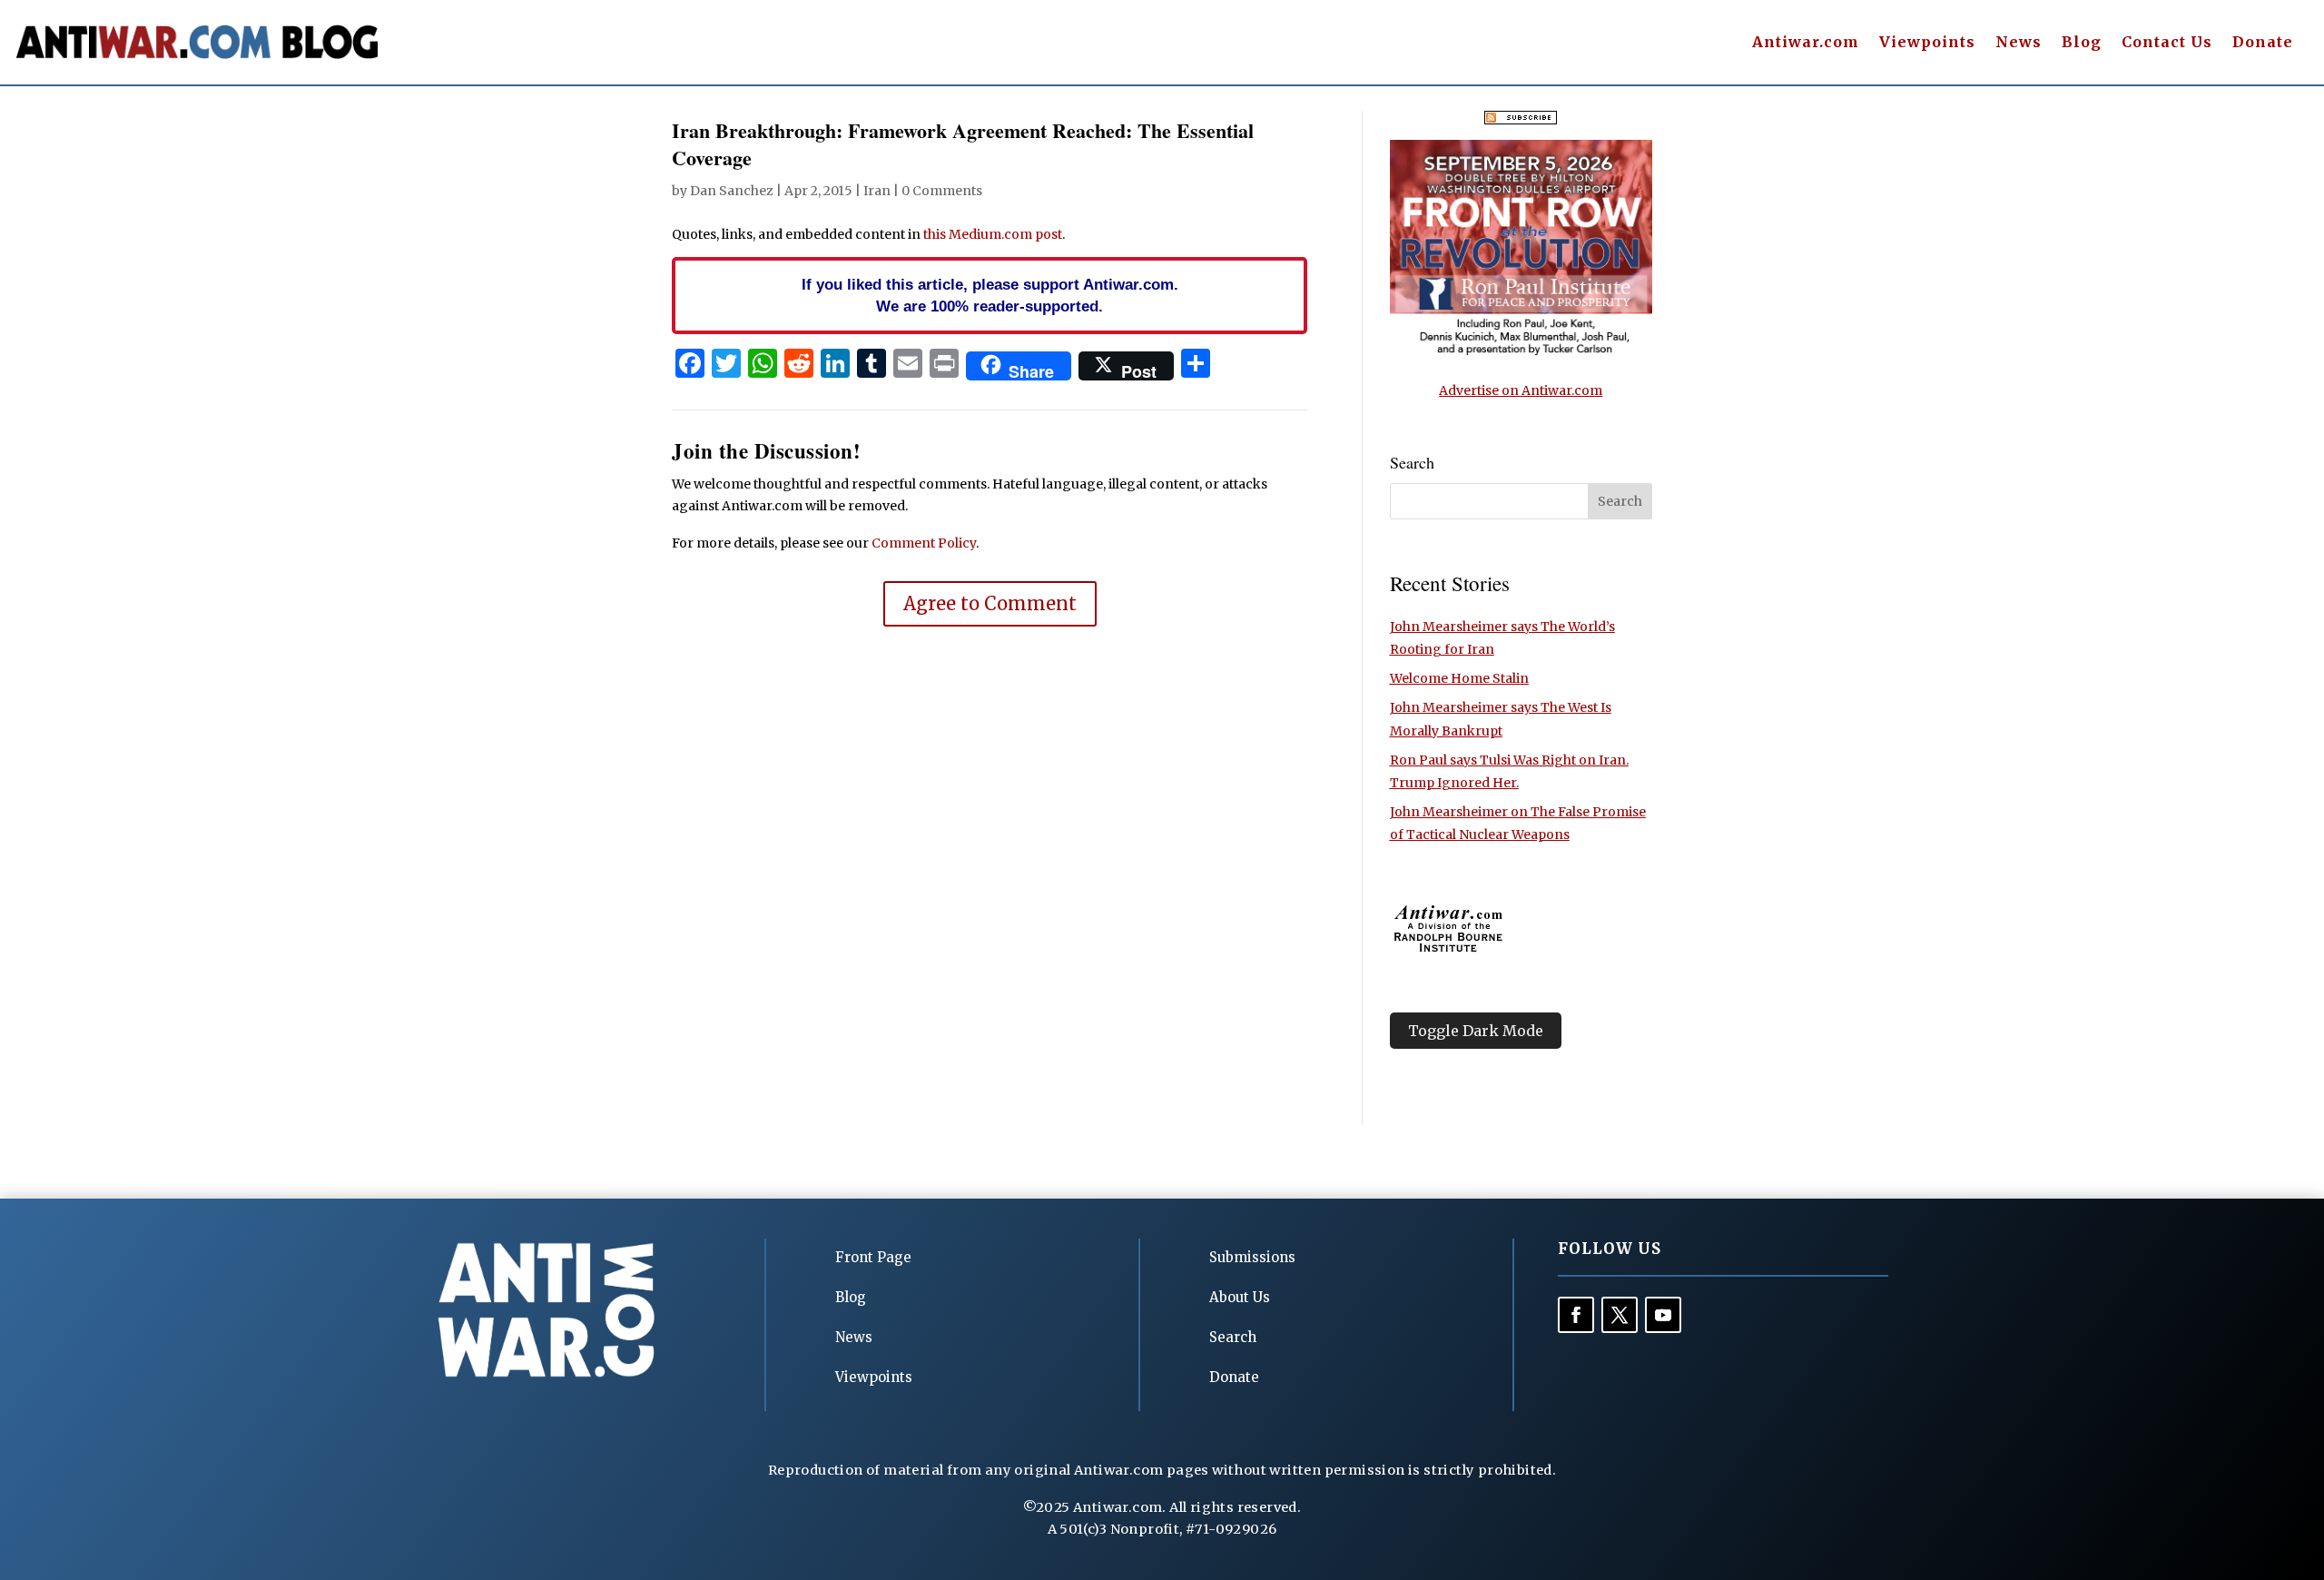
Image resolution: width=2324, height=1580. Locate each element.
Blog (2082, 43)
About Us (1240, 1297)
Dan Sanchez (732, 191)
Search (1233, 1337)
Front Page (873, 1257)
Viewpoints (1927, 43)
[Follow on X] (1620, 1315)
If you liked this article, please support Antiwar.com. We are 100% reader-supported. (990, 295)
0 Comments (942, 191)
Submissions (1252, 1257)
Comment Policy (924, 543)
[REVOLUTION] (1521, 352)
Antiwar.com (1806, 43)
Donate (2263, 43)
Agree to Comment (990, 603)
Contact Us (2167, 43)
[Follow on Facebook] (1576, 1315)
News (2019, 43)
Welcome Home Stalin (1459, 678)
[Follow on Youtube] (1663, 1315)
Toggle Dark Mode (1476, 1031)
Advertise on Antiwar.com (1521, 390)
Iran (877, 191)
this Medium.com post (993, 234)
